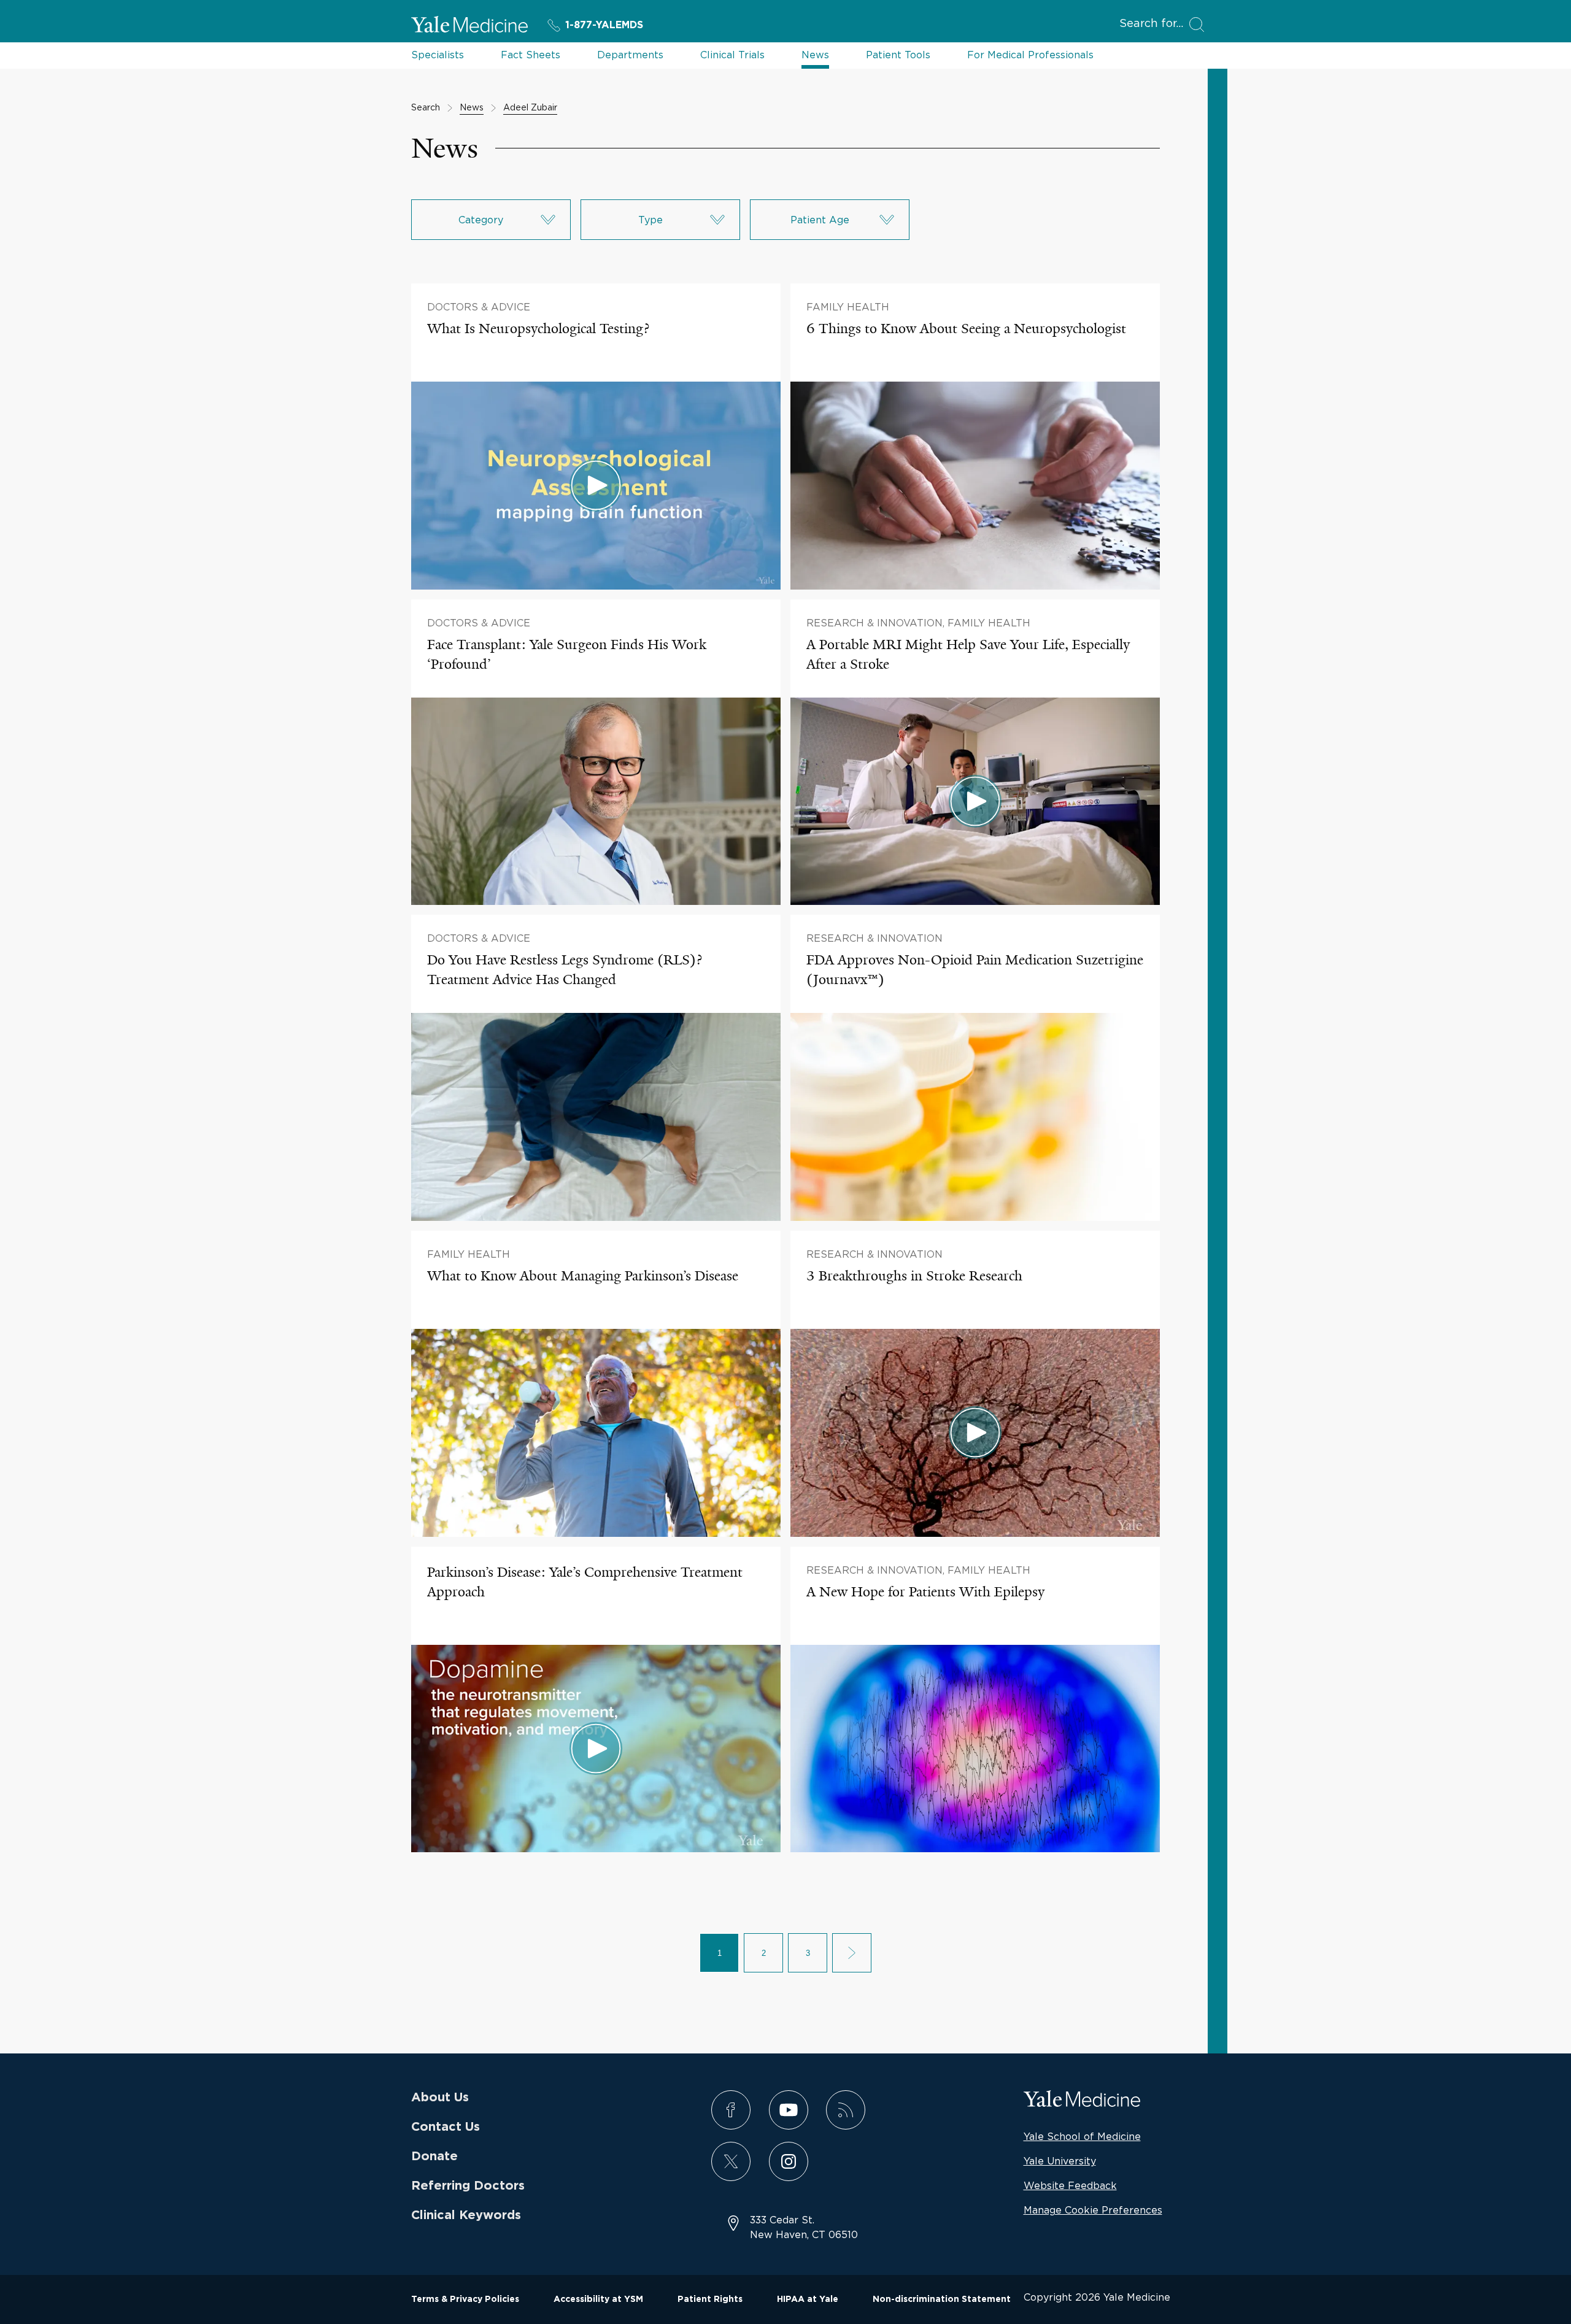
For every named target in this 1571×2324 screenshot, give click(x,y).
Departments (630, 55)
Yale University (1060, 2161)
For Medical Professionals (1030, 55)
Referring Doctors (468, 2186)
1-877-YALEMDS (604, 25)
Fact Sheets (531, 55)
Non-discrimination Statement (942, 2299)
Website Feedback (1070, 2185)
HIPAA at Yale (808, 2299)
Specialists (438, 55)
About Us (440, 2098)
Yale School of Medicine (1082, 2136)
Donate (434, 2157)
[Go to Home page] (469, 26)
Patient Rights (710, 2299)
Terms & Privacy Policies (465, 2299)
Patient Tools (898, 55)
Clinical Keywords (466, 2215)
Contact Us (446, 2127)
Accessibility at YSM (598, 2299)
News (815, 55)
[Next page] (852, 1953)
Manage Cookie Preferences (1093, 2210)
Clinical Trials (732, 55)
